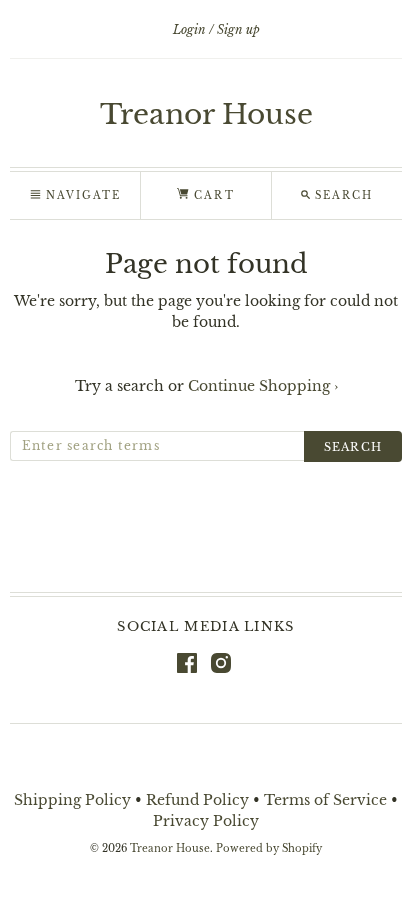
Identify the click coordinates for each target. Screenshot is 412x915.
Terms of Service (325, 800)
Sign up (238, 29)
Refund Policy (197, 800)
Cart (211, 195)
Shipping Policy (72, 800)
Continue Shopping (263, 386)
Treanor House (206, 114)
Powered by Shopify (269, 849)
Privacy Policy (206, 821)
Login (189, 29)
